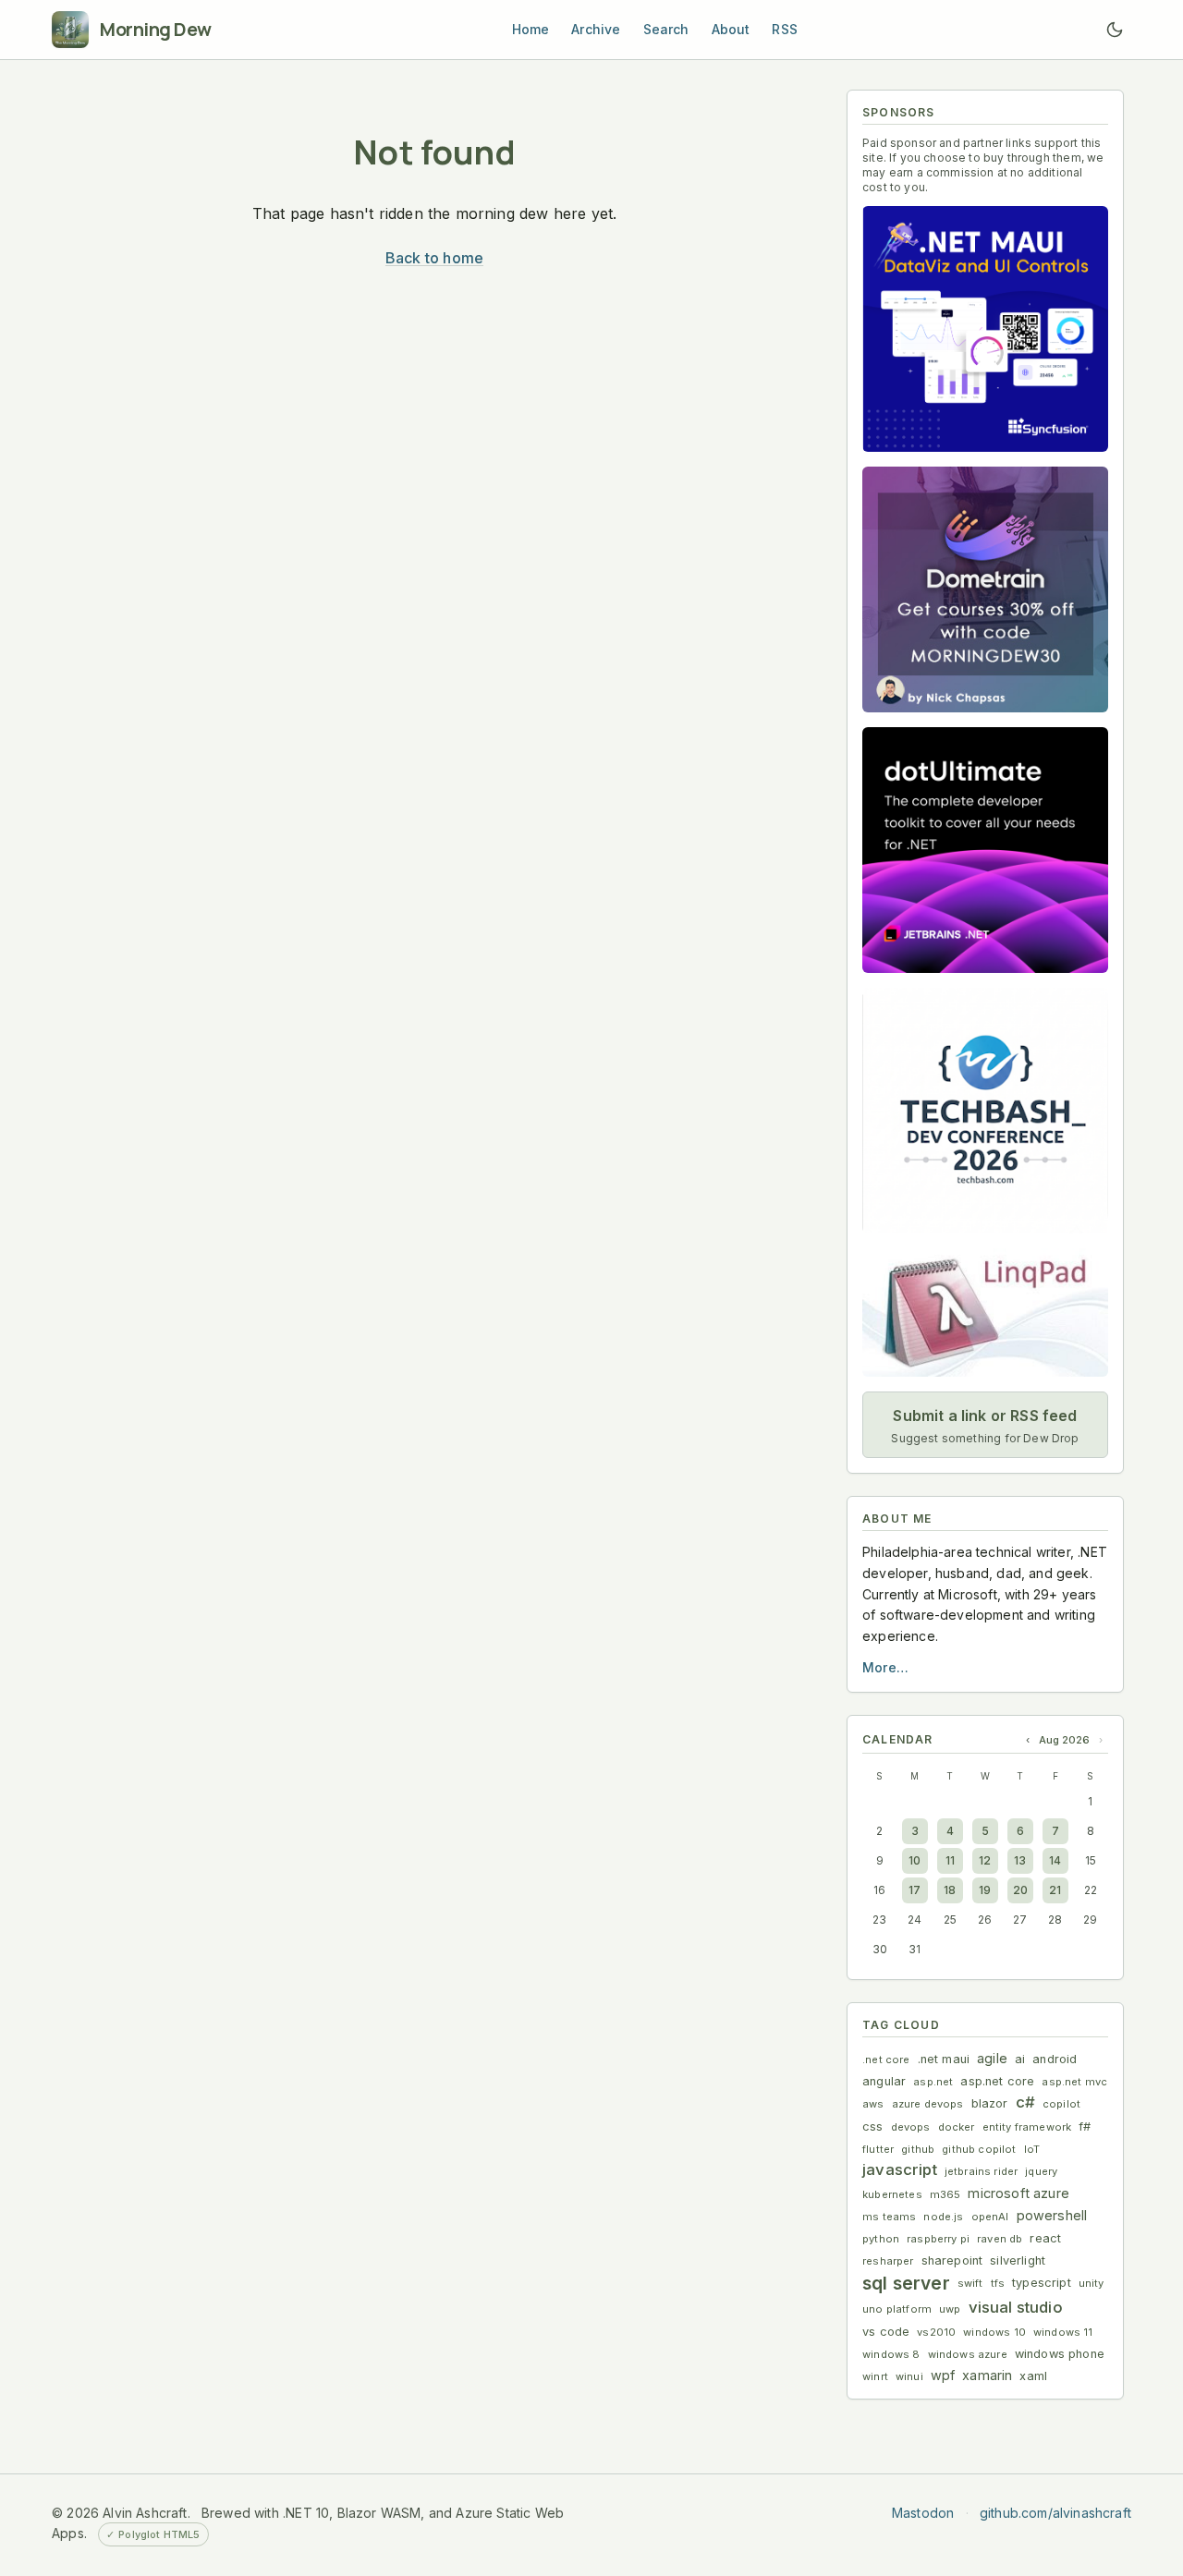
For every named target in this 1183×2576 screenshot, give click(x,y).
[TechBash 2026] (985, 1111)
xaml (1033, 2376)
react (1045, 2238)
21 (1055, 1890)
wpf (943, 2375)
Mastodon (923, 2513)
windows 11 (1063, 2332)
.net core (886, 2060)
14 (1055, 1860)
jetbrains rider (982, 2171)
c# (1025, 2102)
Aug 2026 (1064, 1740)
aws (873, 2104)
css (873, 2126)
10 (915, 1860)
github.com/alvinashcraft (1055, 2513)
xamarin (987, 2375)
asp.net (933, 2082)
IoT (1032, 2149)
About (731, 29)
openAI (990, 2217)
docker (957, 2127)
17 (915, 1890)
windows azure (968, 2354)
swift (970, 2283)
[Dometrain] (985, 589)
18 (950, 1890)
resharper (888, 2261)
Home (531, 29)
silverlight (1018, 2260)
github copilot (979, 2149)
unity (1092, 2283)
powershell (1052, 2215)
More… (885, 1667)
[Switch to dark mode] (1115, 30)
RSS (785, 29)
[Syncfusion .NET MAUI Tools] (985, 329)
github (918, 2149)
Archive (596, 29)
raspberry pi (938, 2239)
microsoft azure (1018, 2193)
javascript (900, 2169)
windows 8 (891, 2354)
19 (985, 1890)
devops (911, 2127)
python (881, 2239)
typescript (1042, 2283)
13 (1020, 1860)
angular (884, 2081)
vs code (886, 2332)
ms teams (889, 2217)
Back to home (434, 258)
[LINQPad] (985, 1312)
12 (985, 1860)
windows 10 (994, 2332)
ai (1020, 2059)
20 (1020, 1890)
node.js (943, 2217)
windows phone (1060, 2354)
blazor (990, 2103)
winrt (875, 2376)
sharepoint (952, 2260)
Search (666, 29)
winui (909, 2376)
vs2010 (936, 2332)
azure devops (928, 2104)
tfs (998, 2283)
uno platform (897, 2309)
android (1055, 2059)
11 (950, 1860)
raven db (1000, 2239)
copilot (1061, 2104)
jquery (1041, 2171)
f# (1085, 2126)
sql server (906, 2283)
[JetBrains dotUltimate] (985, 850)
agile (992, 2058)
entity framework (1027, 2127)
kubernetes (892, 2194)
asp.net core (997, 2081)
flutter (878, 2149)
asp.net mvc (1074, 2082)
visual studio (1016, 2307)
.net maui (944, 2059)
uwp (950, 2309)
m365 (945, 2194)
